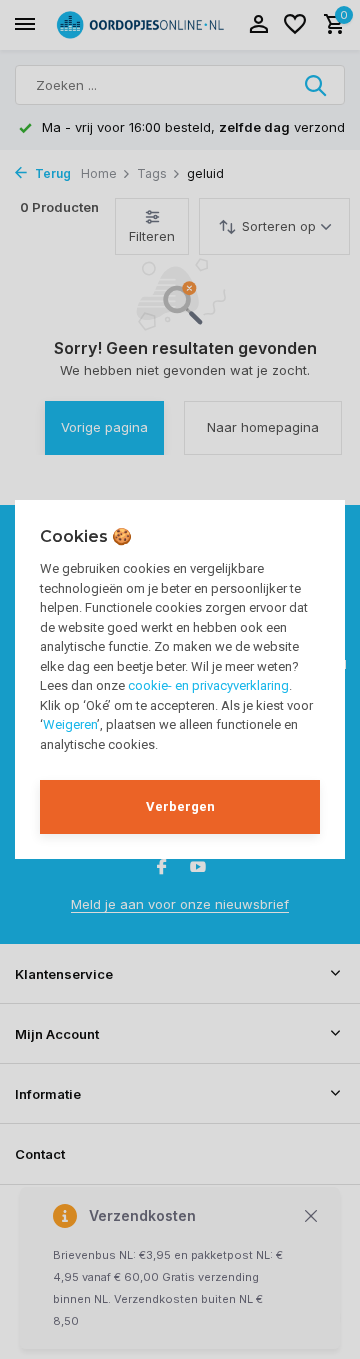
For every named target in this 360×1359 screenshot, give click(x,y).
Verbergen (180, 806)
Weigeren (70, 724)
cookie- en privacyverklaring (208, 685)
